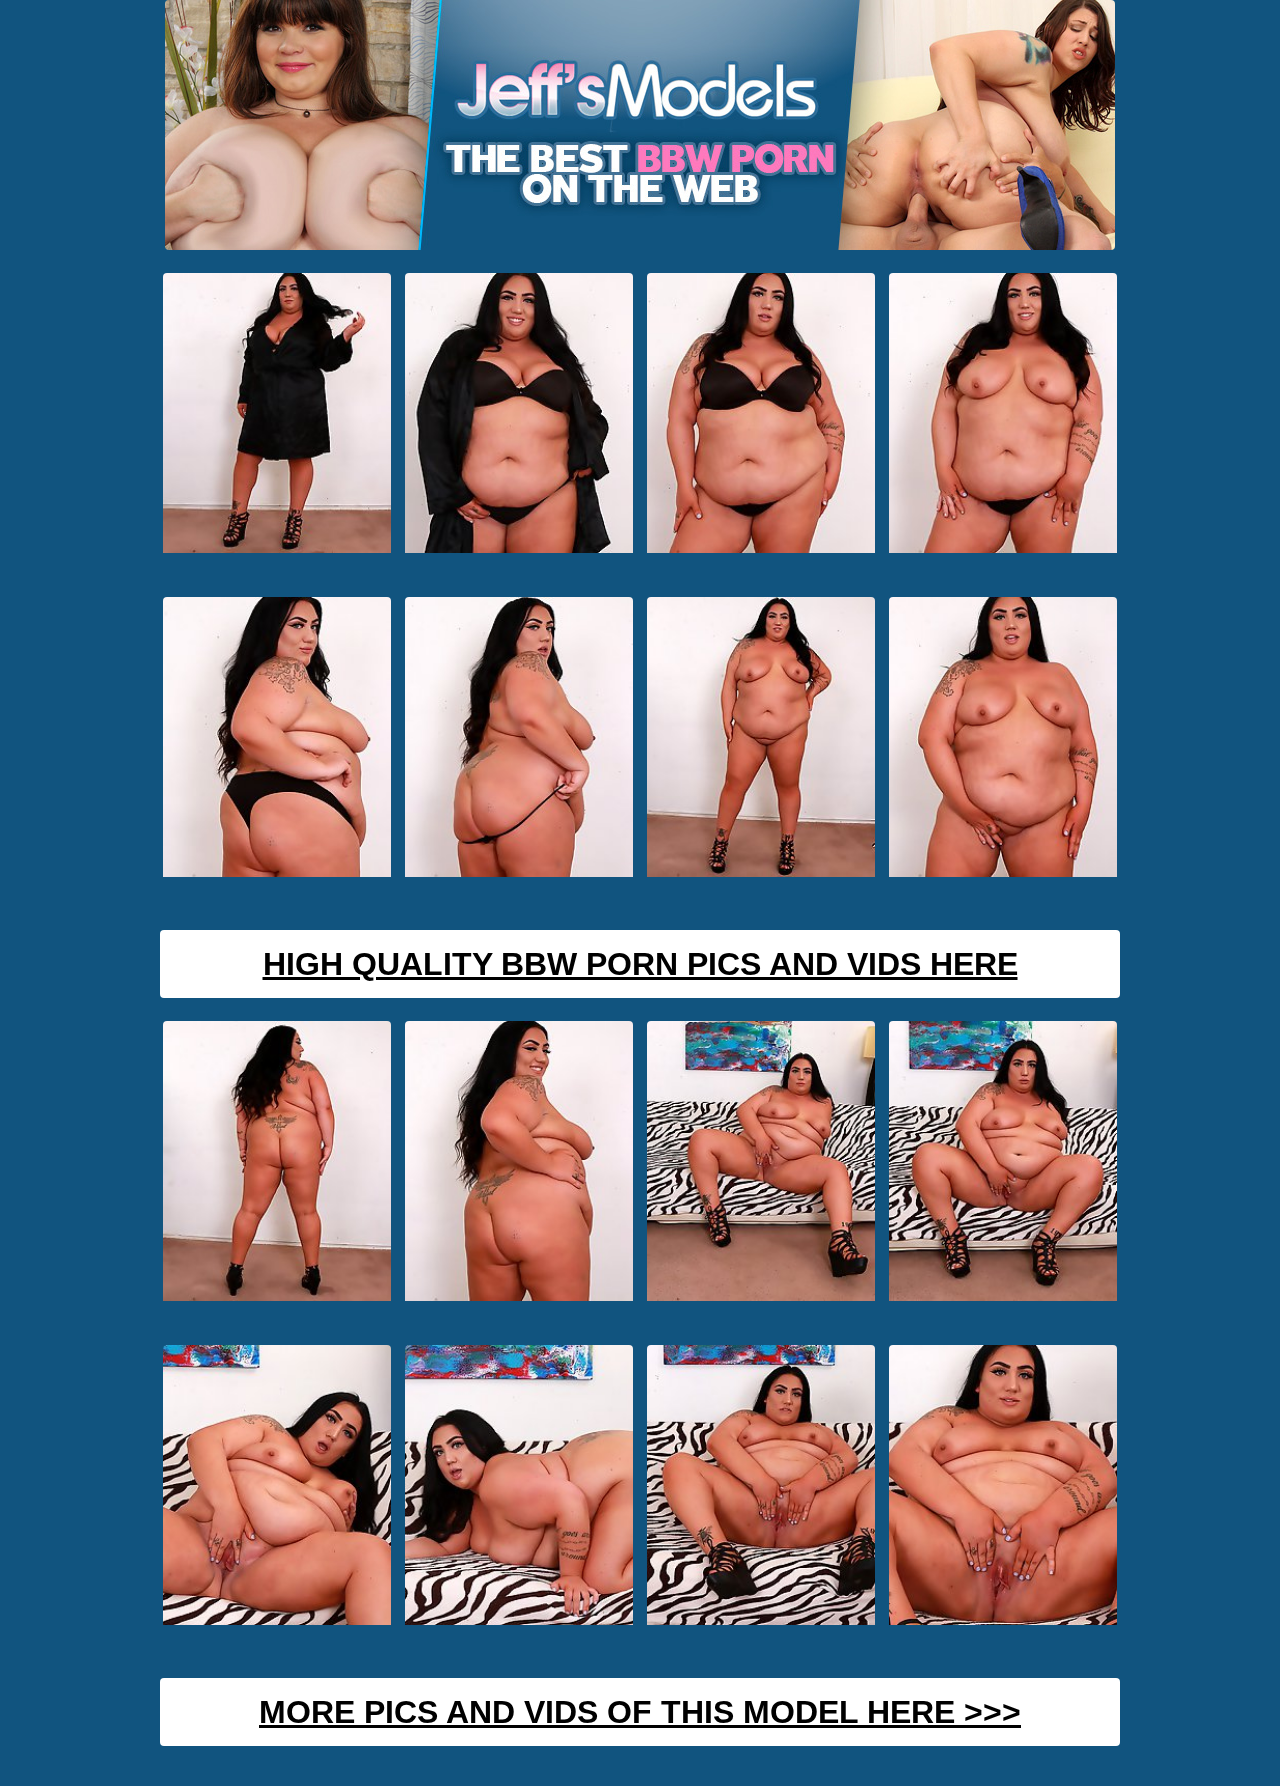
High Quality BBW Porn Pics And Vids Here (640, 964)
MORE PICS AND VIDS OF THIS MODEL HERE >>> (640, 1712)
